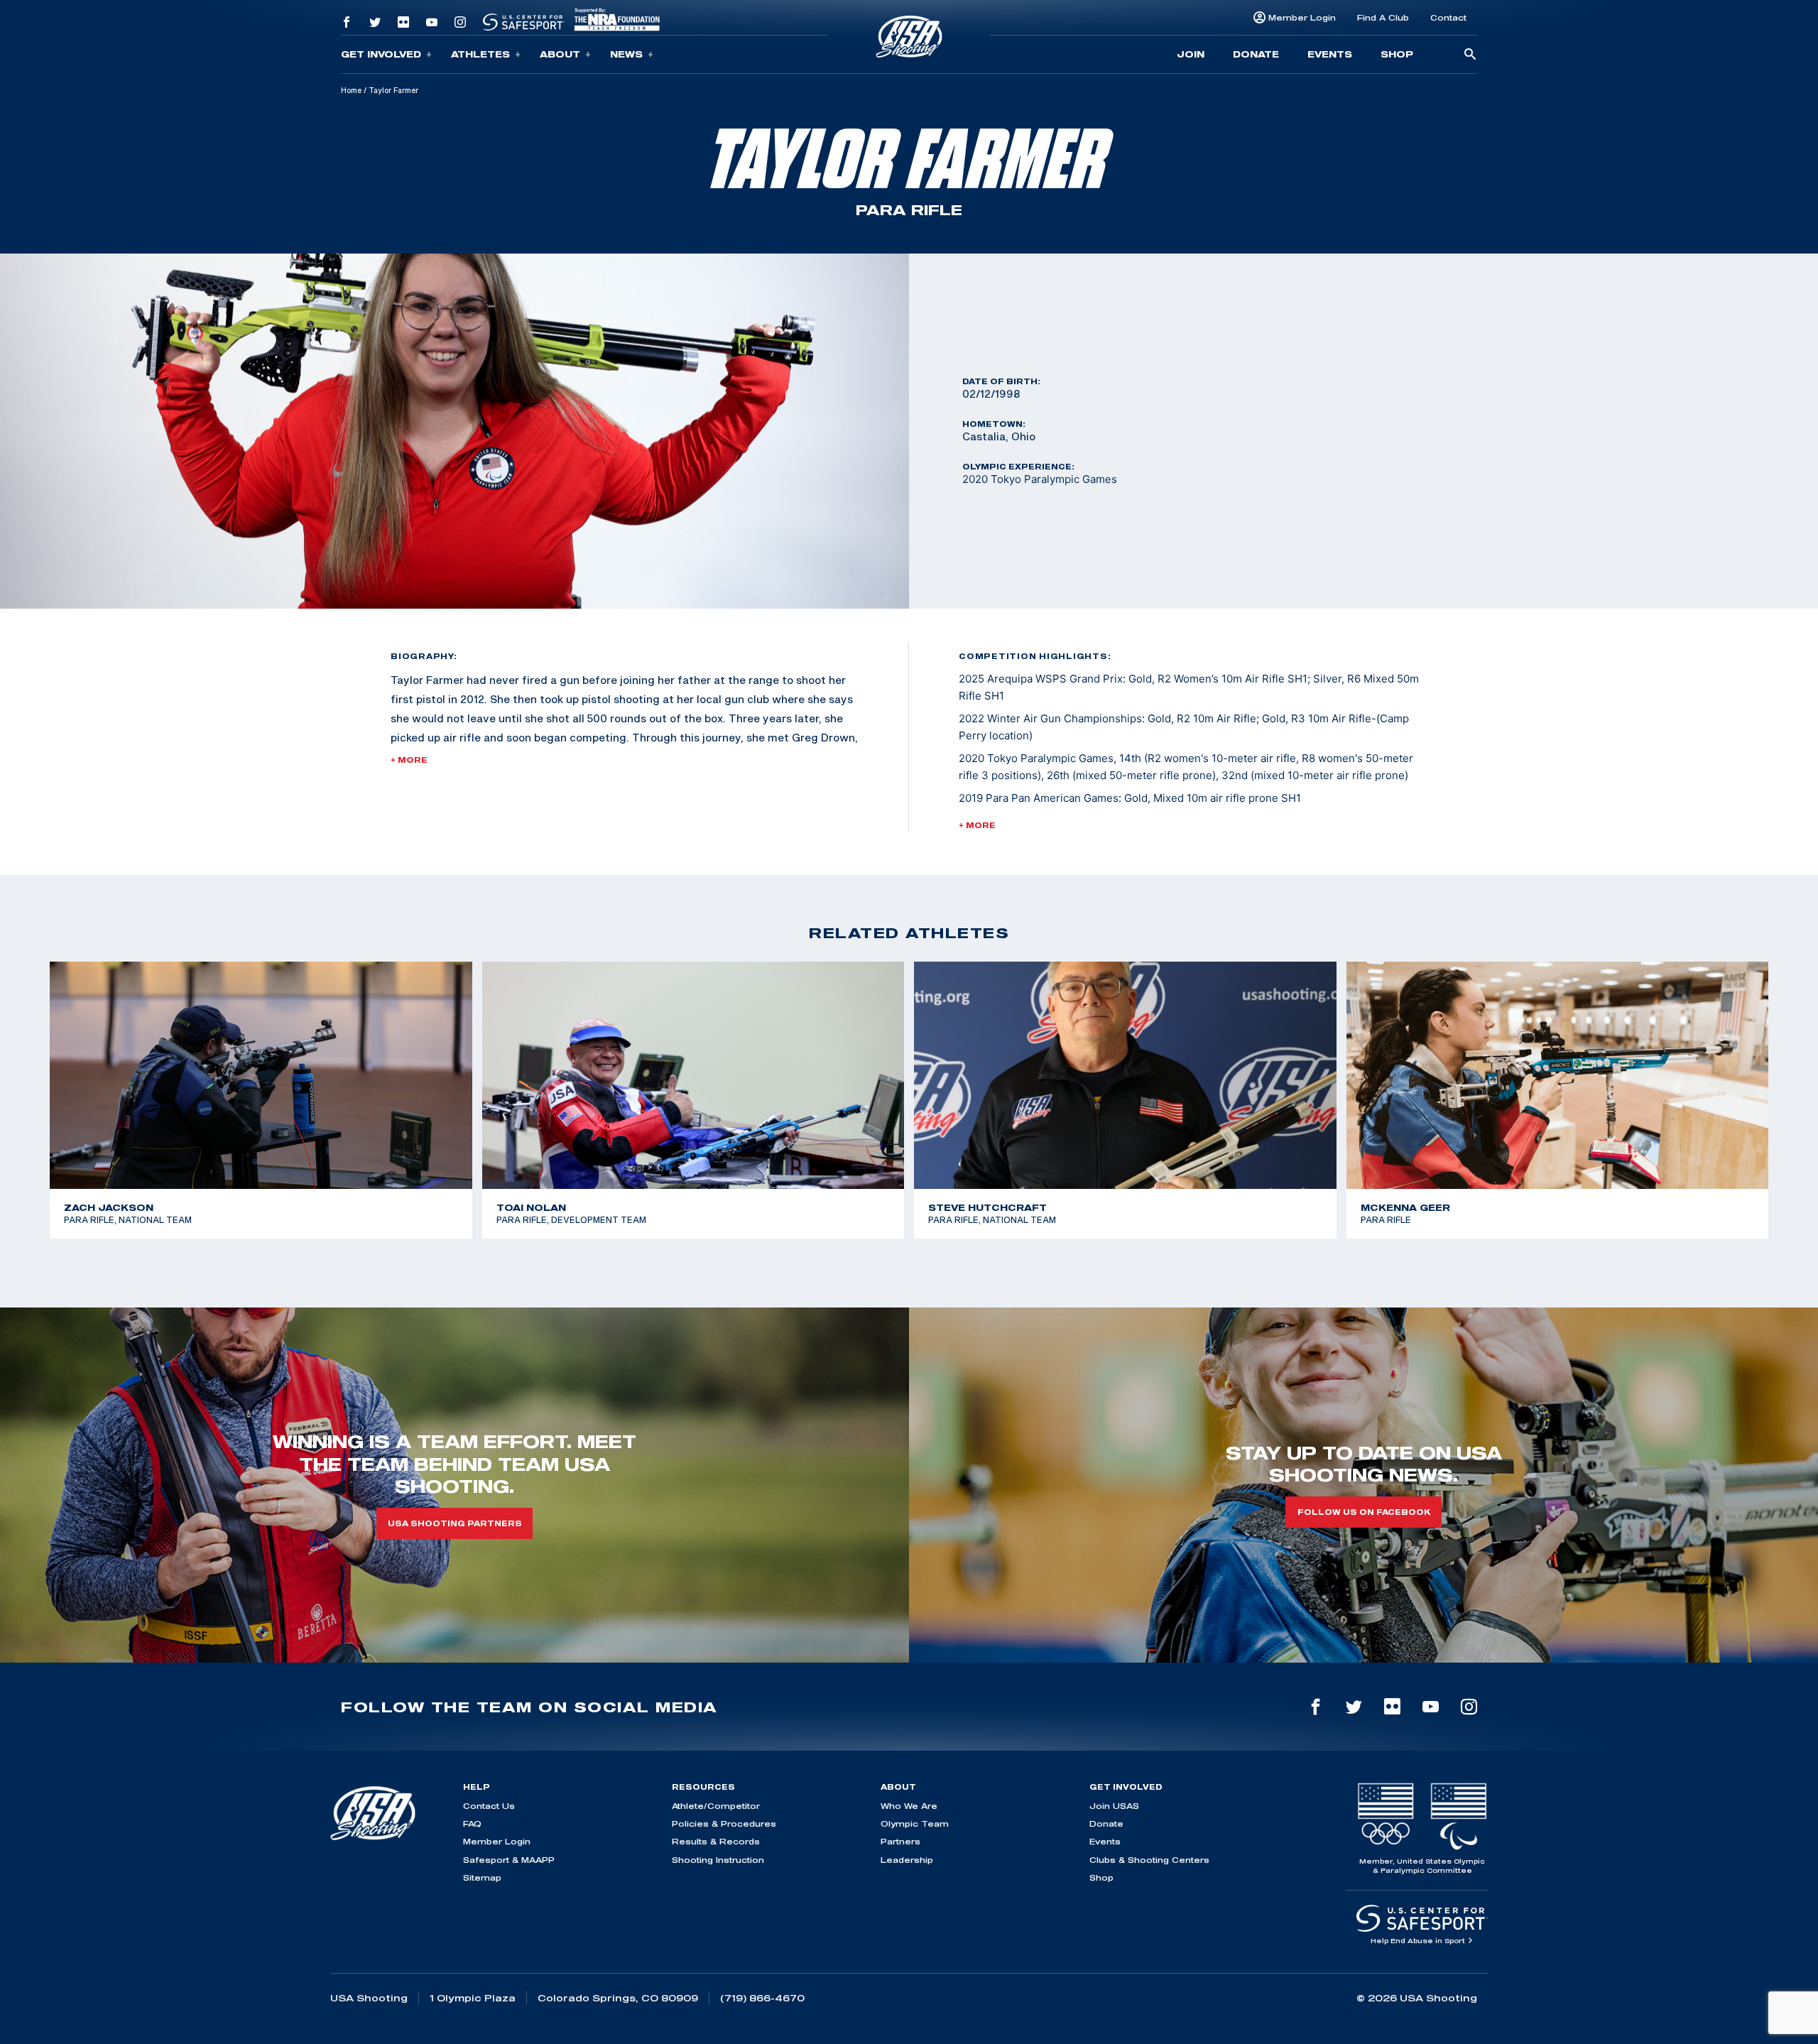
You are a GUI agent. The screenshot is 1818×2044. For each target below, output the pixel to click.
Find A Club (1383, 17)
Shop (1397, 54)
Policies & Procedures (724, 1823)
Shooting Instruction (718, 1860)
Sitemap (482, 1877)
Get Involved (381, 54)
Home (351, 90)
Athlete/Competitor (716, 1806)
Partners (900, 1841)
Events (1330, 54)
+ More (409, 760)
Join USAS (1114, 1806)
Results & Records (716, 1841)
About (560, 54)
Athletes (480, 54)
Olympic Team (915, 1823)
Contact (1448, 17)
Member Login (1302, 17)
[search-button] (1470, 55)
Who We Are (909, 1806)
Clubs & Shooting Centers (1149, 1860)
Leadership (907, 1860)
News (626, 54)
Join (1191, 54)
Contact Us (489, 1806)
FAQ (472, 1823)
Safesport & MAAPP (509, 1860)
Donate (1256, 54)
